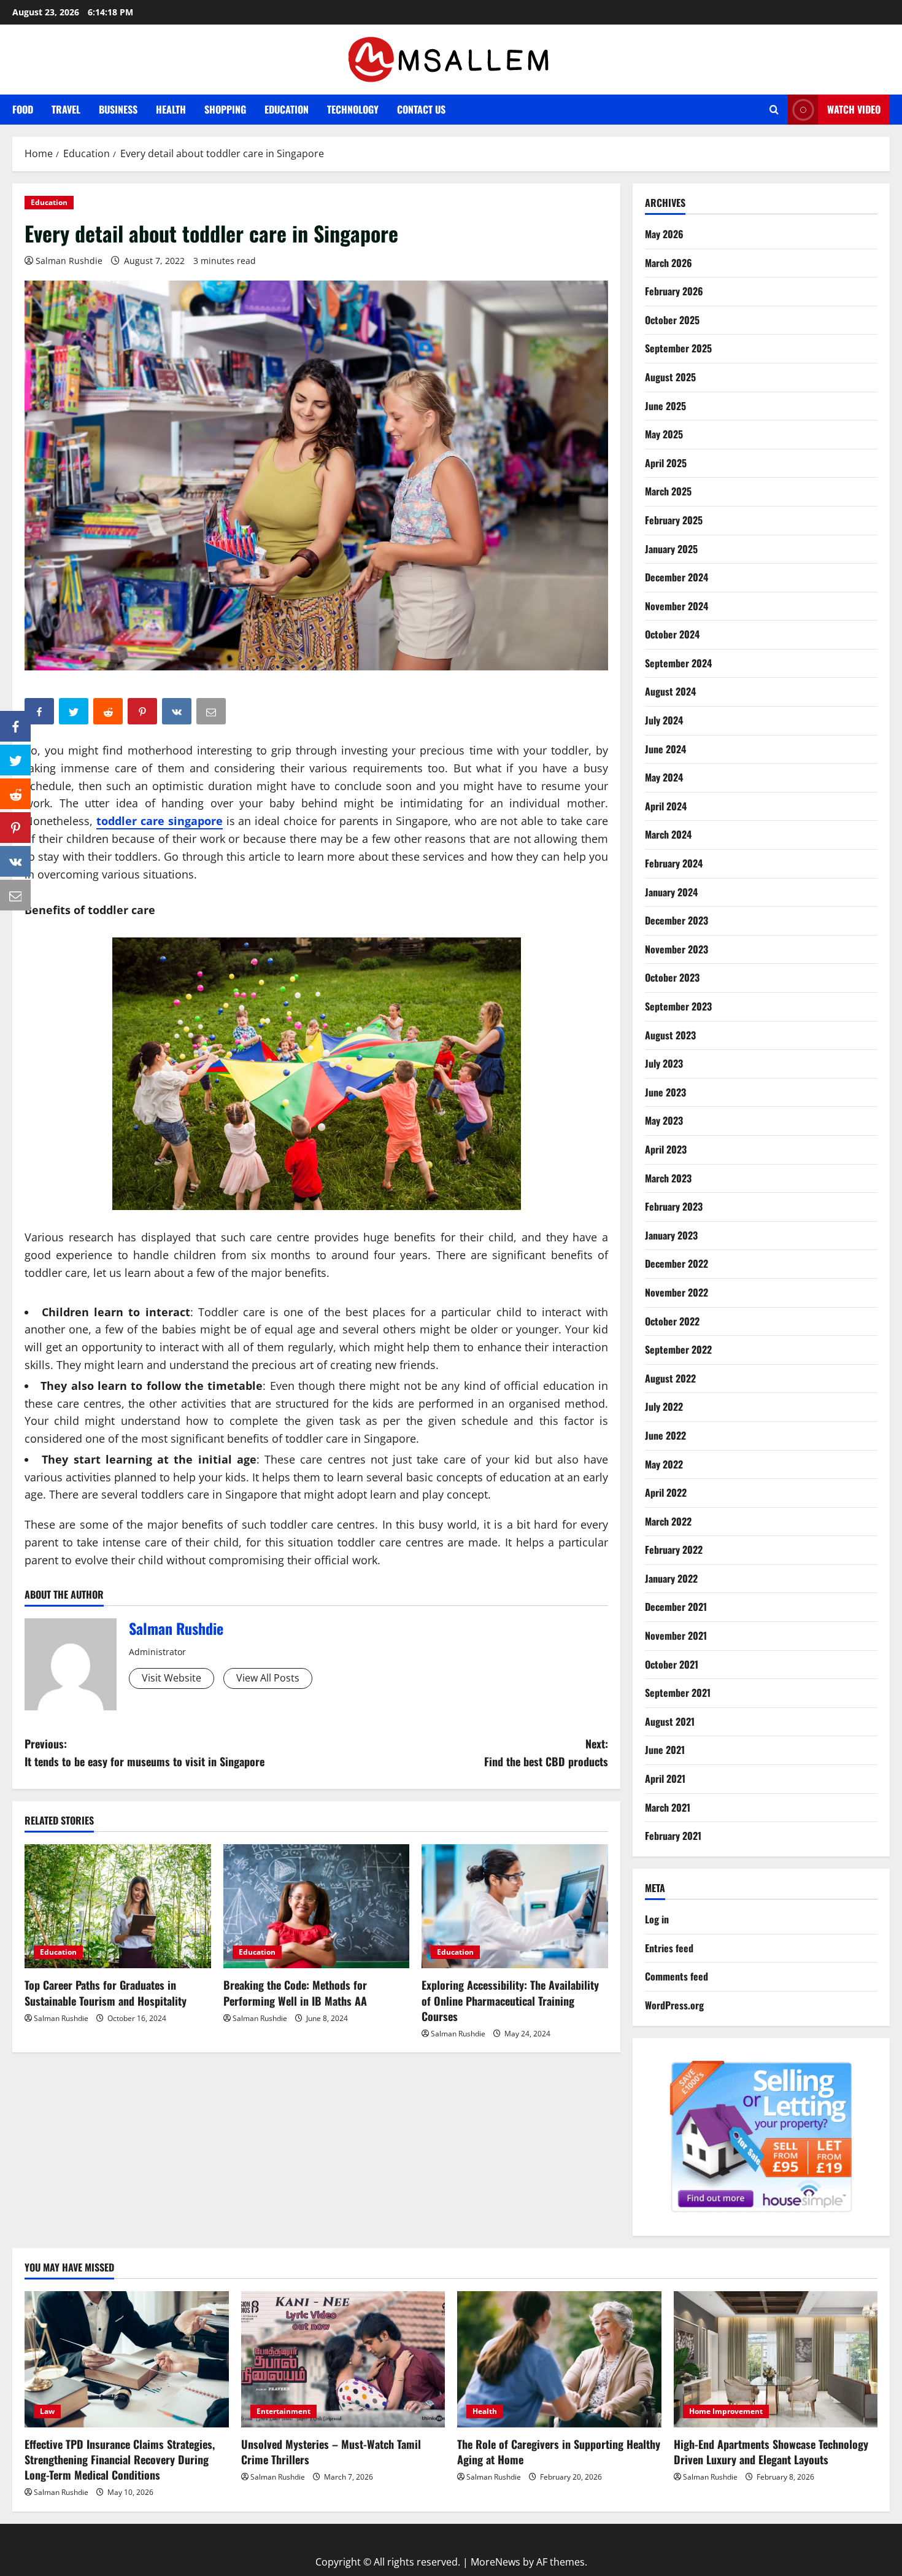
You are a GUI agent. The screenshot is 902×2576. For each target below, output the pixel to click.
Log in (657, 1919)
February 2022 (674, 1550)
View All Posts (268, 1678)
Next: (546, 1752)
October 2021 (672, 1664)
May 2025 (664, 434)
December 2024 (676, 577)
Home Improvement (726, 2411)
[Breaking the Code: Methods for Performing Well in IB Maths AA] (317, 1906)
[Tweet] (15, 760)
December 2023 (676, 920)
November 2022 (676, 1292)
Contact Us (421, 109)
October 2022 (672, 1321)
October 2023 (672, 977)
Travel (66, 109)
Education (287, 109)
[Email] (15, 895)
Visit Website (172, 1678)
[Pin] (15, 828)
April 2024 (666, 806)
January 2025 (671, 549)
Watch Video (854, 109)
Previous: (145, 1752)
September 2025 (678, 348)
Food (23, 109)
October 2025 (672, 320)
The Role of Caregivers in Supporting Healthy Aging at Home (559, 2452)
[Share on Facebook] (15, 726)
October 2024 (672, 634)
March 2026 (669, 263)
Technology (353, 109)
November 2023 (676, 949)
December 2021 (676, 1607)
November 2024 (676, 606)
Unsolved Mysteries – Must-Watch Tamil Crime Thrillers (331, 2452)
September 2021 (678, 1693)
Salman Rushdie (69, 261)
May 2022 (664, 1464)
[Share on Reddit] (15, 794)
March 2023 (668, 1178)
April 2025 (666, 463)
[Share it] (15, 861)
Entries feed (669, 1948)
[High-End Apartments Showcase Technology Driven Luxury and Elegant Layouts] (776, 2359)
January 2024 (671, 892)
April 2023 (666, 1149)
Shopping (225, 109)
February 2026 (674, 291)
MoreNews (495, 2562)
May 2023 (664, 1120)
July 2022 (664, 1406)
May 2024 (664, 777)
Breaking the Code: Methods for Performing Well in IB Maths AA (295, 1992)
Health (171, 109)
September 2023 (678, 1006)
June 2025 (665, 406)
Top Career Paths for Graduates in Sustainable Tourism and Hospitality (106, 1992)
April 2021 (665, 1779)
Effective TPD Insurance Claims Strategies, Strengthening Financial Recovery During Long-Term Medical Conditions (120, 2459)
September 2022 (678, 1349)
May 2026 (664, 234)
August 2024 (670, 691)
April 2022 (666, 1492)
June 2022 (665, 1435)
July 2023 (664, 1063)
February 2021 (673, 1836)
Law (47, 2411)
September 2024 (678, 663)
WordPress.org (674, 2005)
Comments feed (676, 1976)
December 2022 (676, 1263)
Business (118, 109)
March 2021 (668, 1807)
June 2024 (665, 749)
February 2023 (674, 1206)
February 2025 (674, 520)
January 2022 (671, 1578)
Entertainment (283, 2411)
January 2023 (671, 1235)
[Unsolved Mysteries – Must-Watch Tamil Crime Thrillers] (343, 2359)
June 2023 (665, 1092)
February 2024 (674, 863)
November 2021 (676, 1635)
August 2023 (670, 1035)
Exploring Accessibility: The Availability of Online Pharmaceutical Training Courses (510, 2000)
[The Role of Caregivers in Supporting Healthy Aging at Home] (559, 2359)
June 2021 (665, 1750)
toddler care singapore (160, 821)
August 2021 (670, 1721)
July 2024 (664, 720)
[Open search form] (774, 110)
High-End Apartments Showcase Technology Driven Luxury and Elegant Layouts (771, 2452)
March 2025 (668, 491)
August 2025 (670, 377)
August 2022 (670, 1378)
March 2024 (668, 834)
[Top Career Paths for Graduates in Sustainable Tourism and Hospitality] (118, 1906)
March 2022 (668, 1521)
